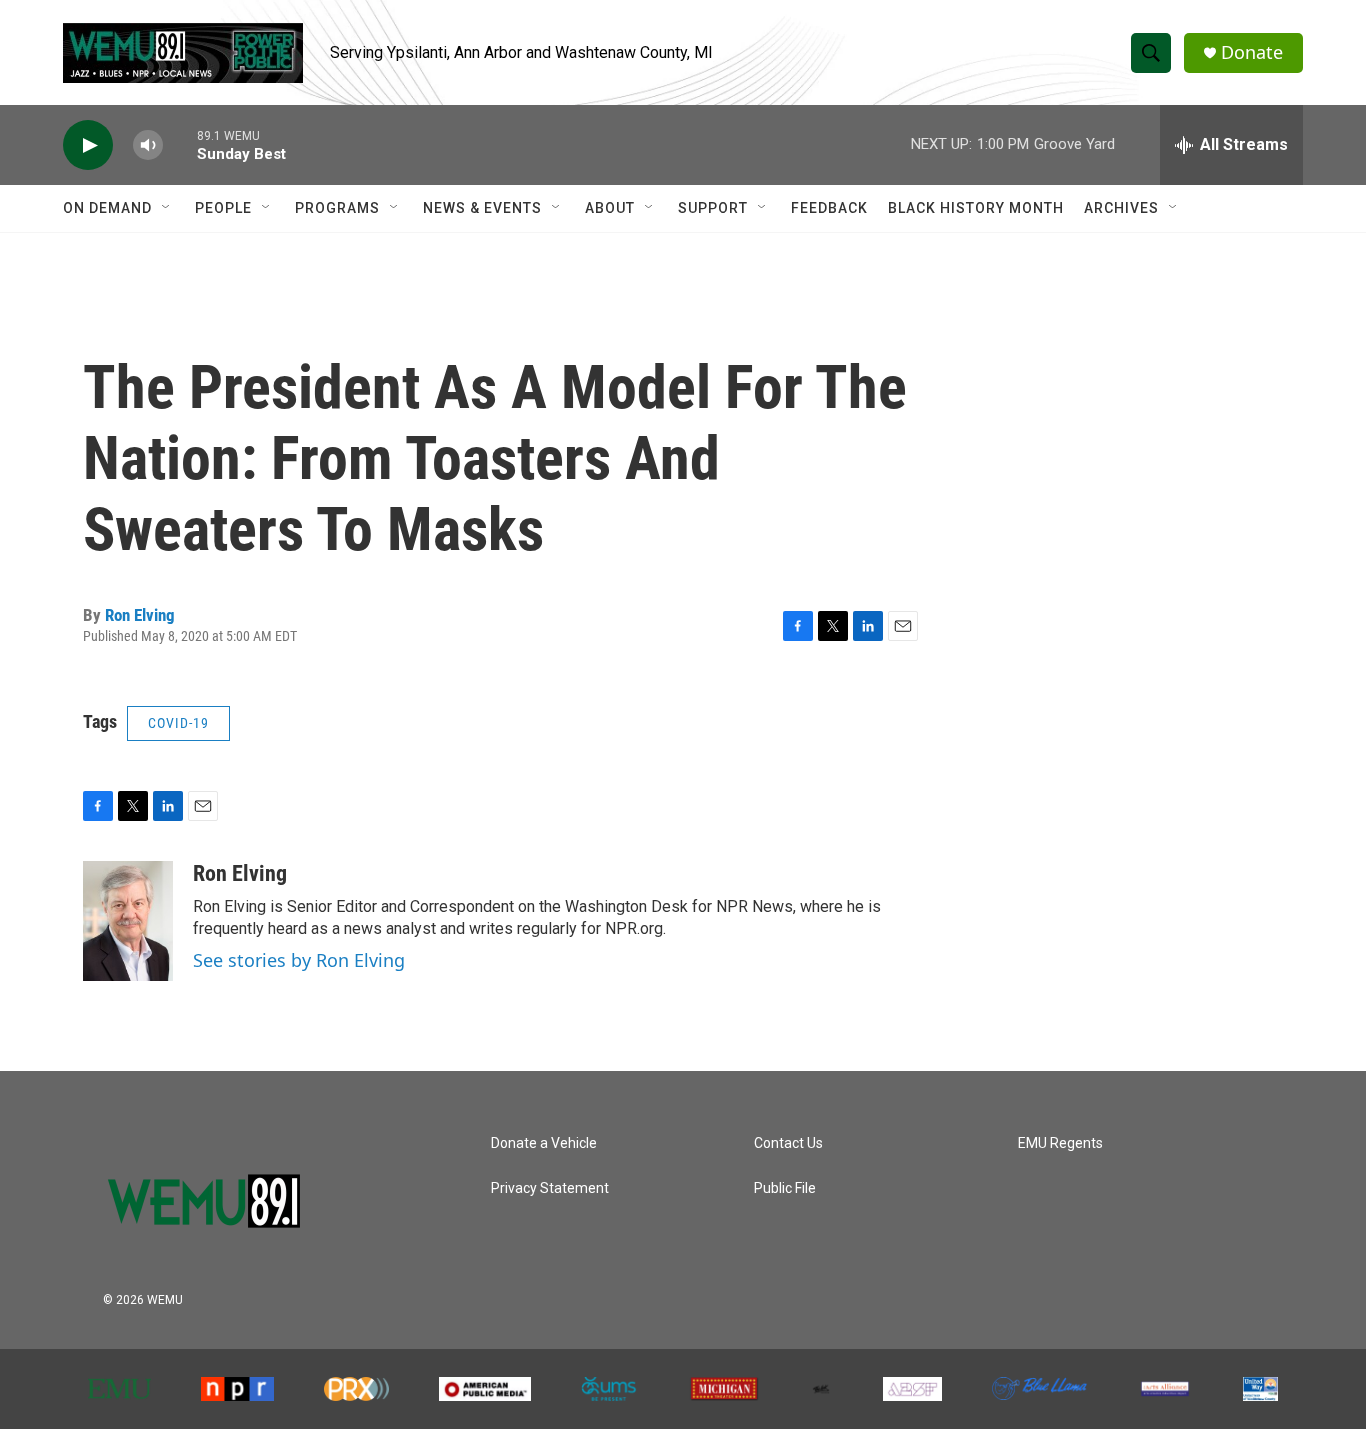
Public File (785, 1188)
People (223, 208)
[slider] (180, 144)
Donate (1252, 52)
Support (713, 208)
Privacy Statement (550, 1188)
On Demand (107, 208)
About (610, 208)
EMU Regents (1060, 1143)
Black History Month (976, 208)
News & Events (482, 208)
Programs (337, 208)
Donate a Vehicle (544, 1143)
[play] (88, 145)
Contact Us (788, 1143)
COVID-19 (178, 723)
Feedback (829, 208)
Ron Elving (140, 615)
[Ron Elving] (128, 921)
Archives (1121, 208)
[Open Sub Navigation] (167, 208)
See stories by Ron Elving (299, 960)
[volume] (148, 145)
